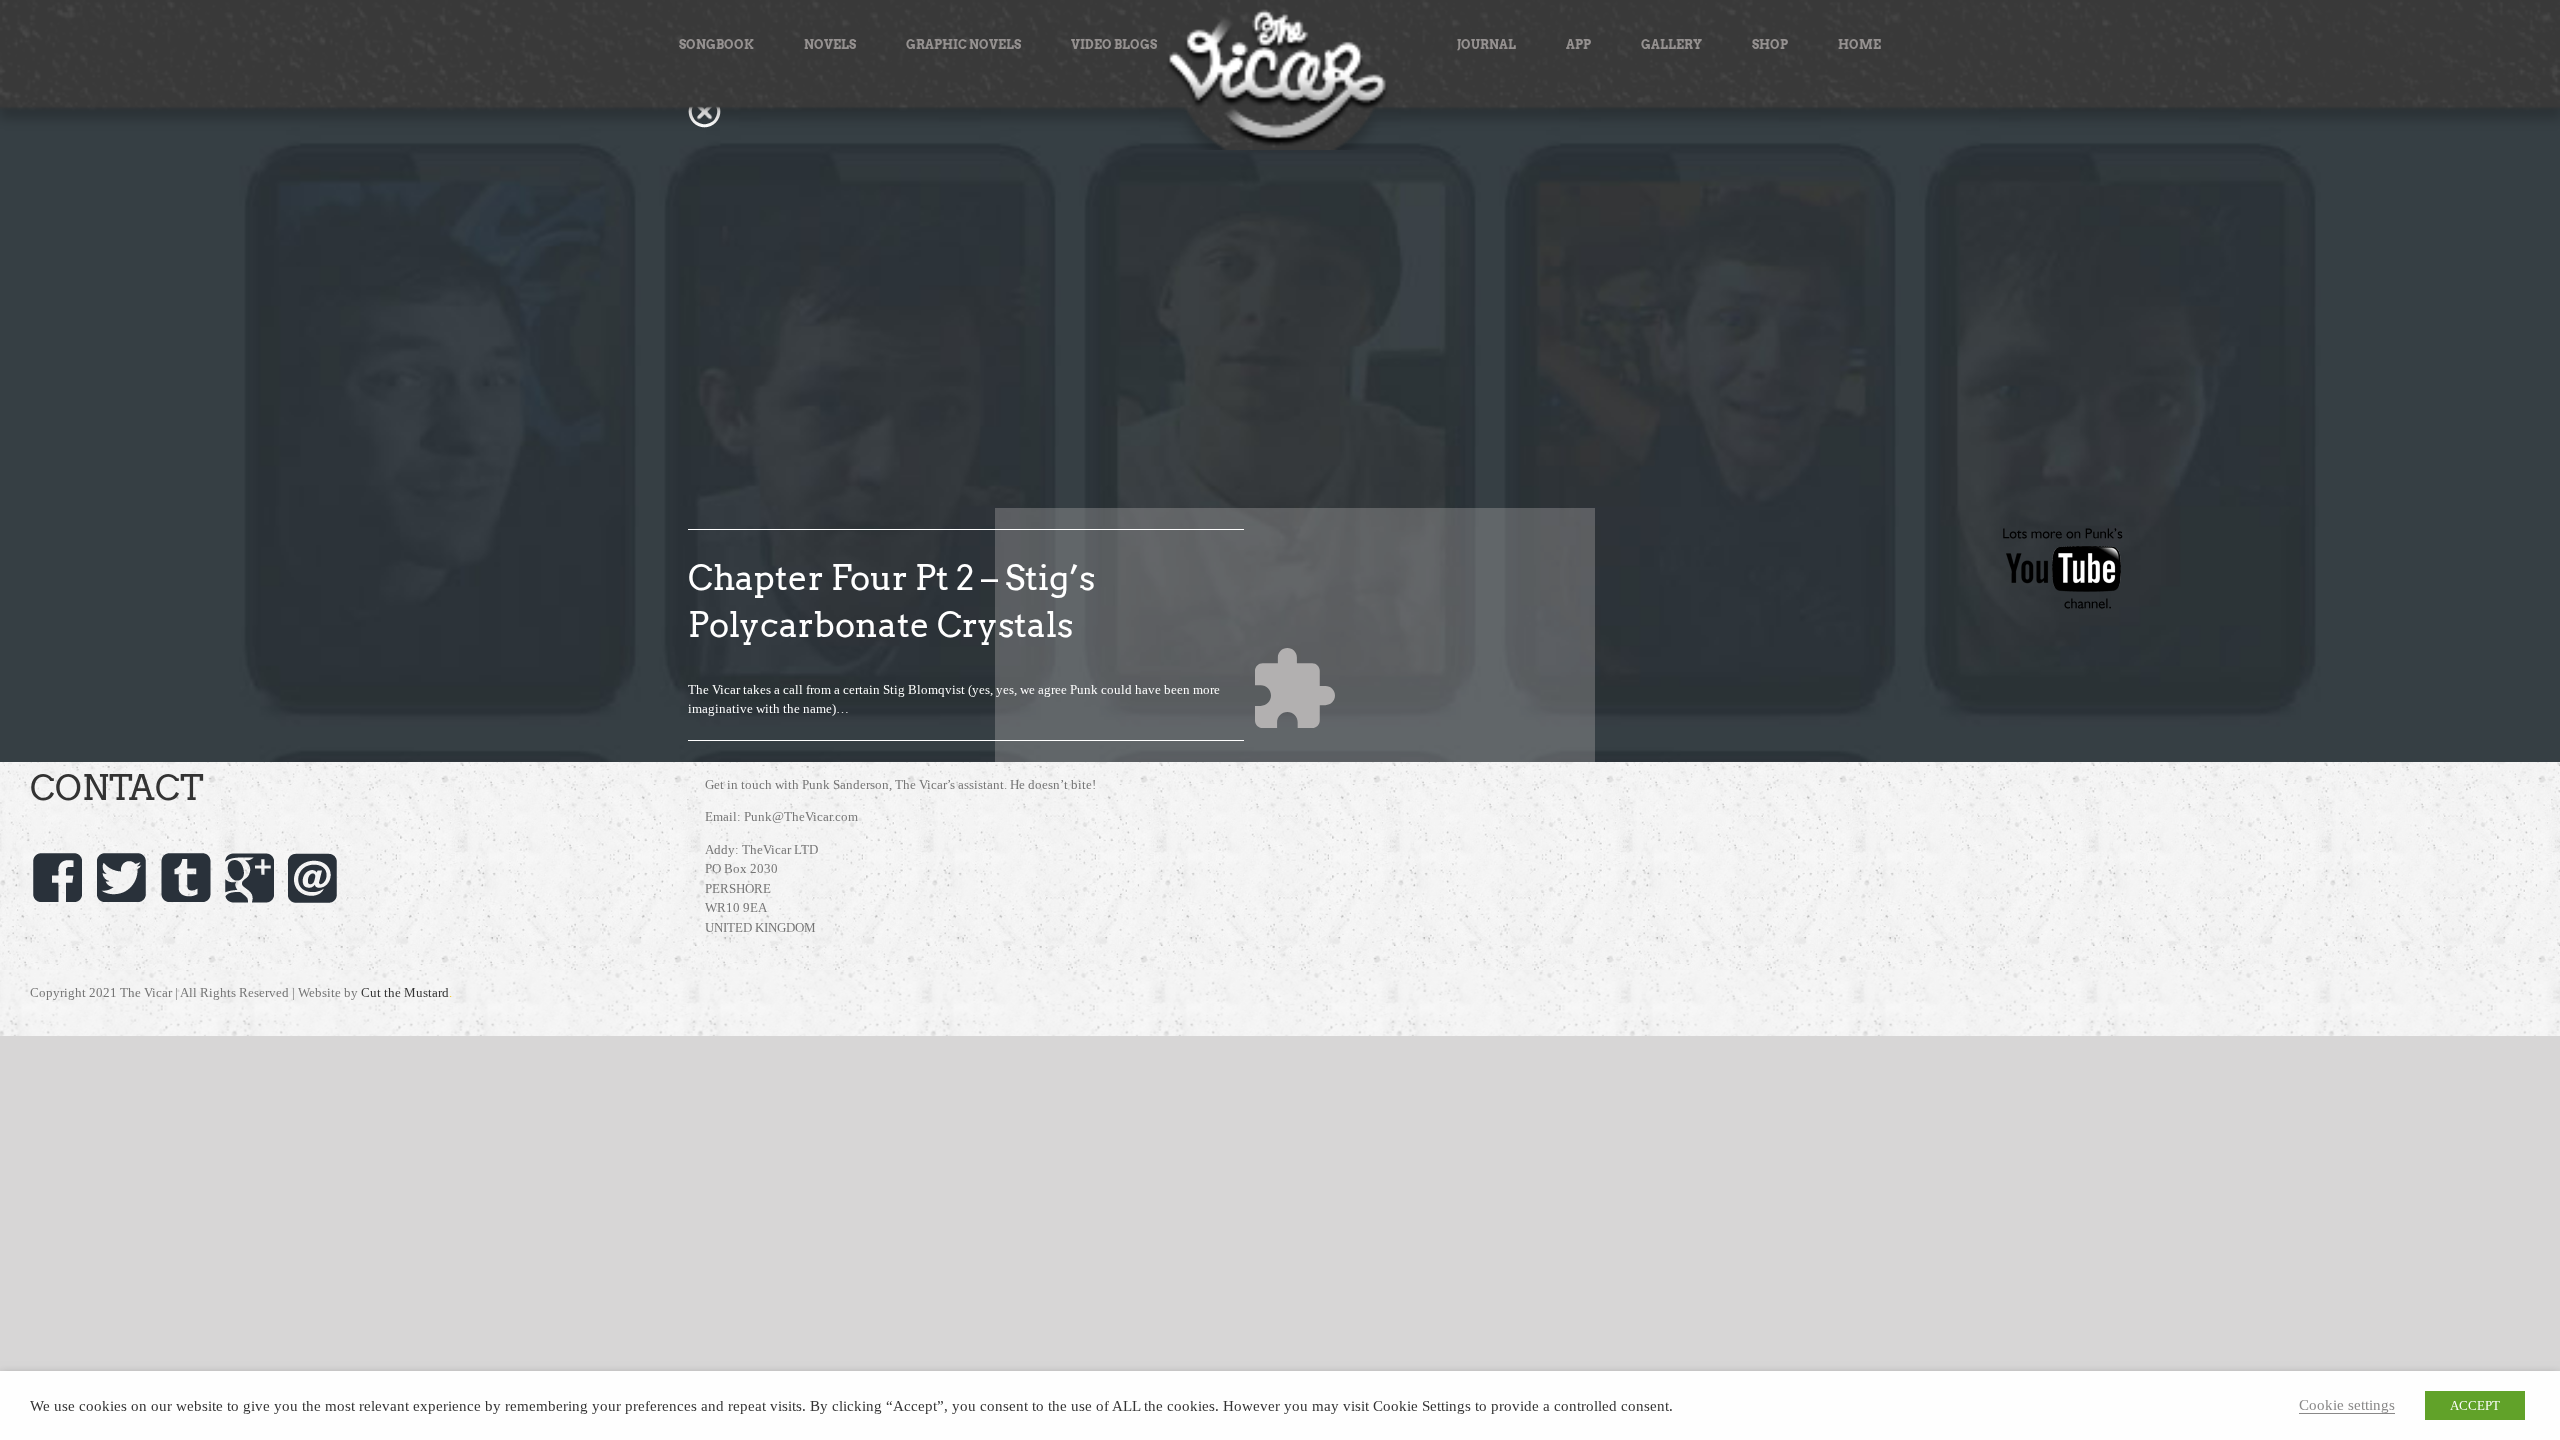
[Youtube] (2063, 534)
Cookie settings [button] (2347, 1405)
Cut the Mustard (406, 992)
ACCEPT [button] (2475, 1405)
